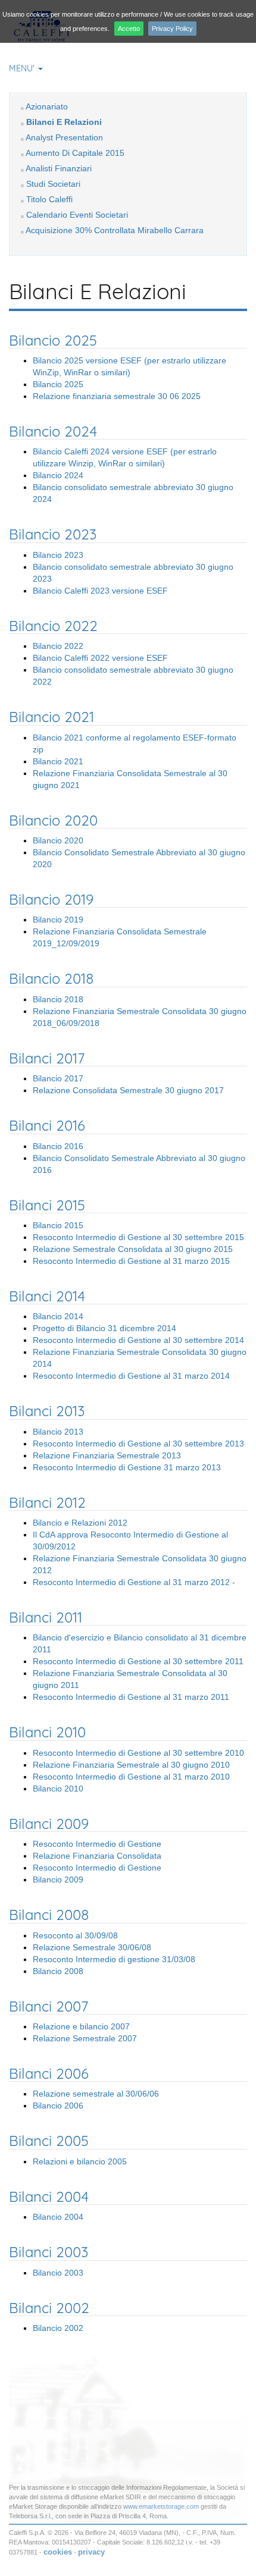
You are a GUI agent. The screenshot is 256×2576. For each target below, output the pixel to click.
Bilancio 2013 (58, 1432)
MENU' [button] (23, 68)
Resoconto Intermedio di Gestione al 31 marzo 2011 (131, 1697)
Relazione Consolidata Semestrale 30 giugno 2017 (128, 1090)
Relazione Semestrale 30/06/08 (92, 1947)
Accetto (129, 29)
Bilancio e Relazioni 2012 (80, 1523)
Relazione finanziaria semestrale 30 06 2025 (117, 396)
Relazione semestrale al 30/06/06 (96, 2094)
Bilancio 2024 (58, 475)
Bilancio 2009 (58, 1880)
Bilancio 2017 (58, 1078)
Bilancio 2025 (58, 384)
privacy (91, 2552)
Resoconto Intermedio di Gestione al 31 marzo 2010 (131, 1777)
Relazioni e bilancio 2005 (80, 2161)
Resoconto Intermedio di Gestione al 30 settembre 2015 (138, 1237)
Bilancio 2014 (58, 1316)
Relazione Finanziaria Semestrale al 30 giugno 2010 (131, 1765)
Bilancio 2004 (58, 2217)
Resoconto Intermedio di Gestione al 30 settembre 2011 (138, 1661)
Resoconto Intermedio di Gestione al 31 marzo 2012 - (134, 1582)
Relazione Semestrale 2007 (85, 2038)
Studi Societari (53, 184)
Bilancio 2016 (58, 1146)
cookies (58, 2552)
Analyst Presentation (64, 137)
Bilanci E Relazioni (64, 122)
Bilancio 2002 (58, 2328)
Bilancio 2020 (58, 840)
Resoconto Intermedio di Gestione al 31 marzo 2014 (131, 1376)
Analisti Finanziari (59, 168)
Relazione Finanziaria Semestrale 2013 (107, 1455)
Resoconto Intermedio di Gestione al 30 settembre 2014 (138, 1340)
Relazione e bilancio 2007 (81, 2026)
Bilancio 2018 (58, 999)
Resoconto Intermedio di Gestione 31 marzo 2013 (127, 1467)
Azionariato (47, 106)
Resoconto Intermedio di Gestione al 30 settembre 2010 (138, 1753)
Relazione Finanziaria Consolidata (97, 1856)
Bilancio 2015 (58, 1225)
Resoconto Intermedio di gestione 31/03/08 (114, 1959)
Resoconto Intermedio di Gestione (97, 1844)
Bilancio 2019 (58, 920)
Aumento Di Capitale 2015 (75, 153)
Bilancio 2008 (58, 1971)
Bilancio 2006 (58, 2106)
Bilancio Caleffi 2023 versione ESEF (100, 591)
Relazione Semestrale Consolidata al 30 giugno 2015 (133, 1249)
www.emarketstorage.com (161, 2506)
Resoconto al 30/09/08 (75, 1935)
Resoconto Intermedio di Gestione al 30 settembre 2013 (138, 1444)
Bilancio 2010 (58, 1789)
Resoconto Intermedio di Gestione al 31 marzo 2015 (131, 1261)
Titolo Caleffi (49, 199)
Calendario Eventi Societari (77, 215)
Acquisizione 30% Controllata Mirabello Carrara (115, 230)
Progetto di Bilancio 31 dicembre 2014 (104, 1328)
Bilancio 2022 (58, 646)
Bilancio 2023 (58, 555)
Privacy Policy (172, 29)
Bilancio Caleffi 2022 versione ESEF (100, 658)
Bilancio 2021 (58, 761)
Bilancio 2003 (58, 2273)
